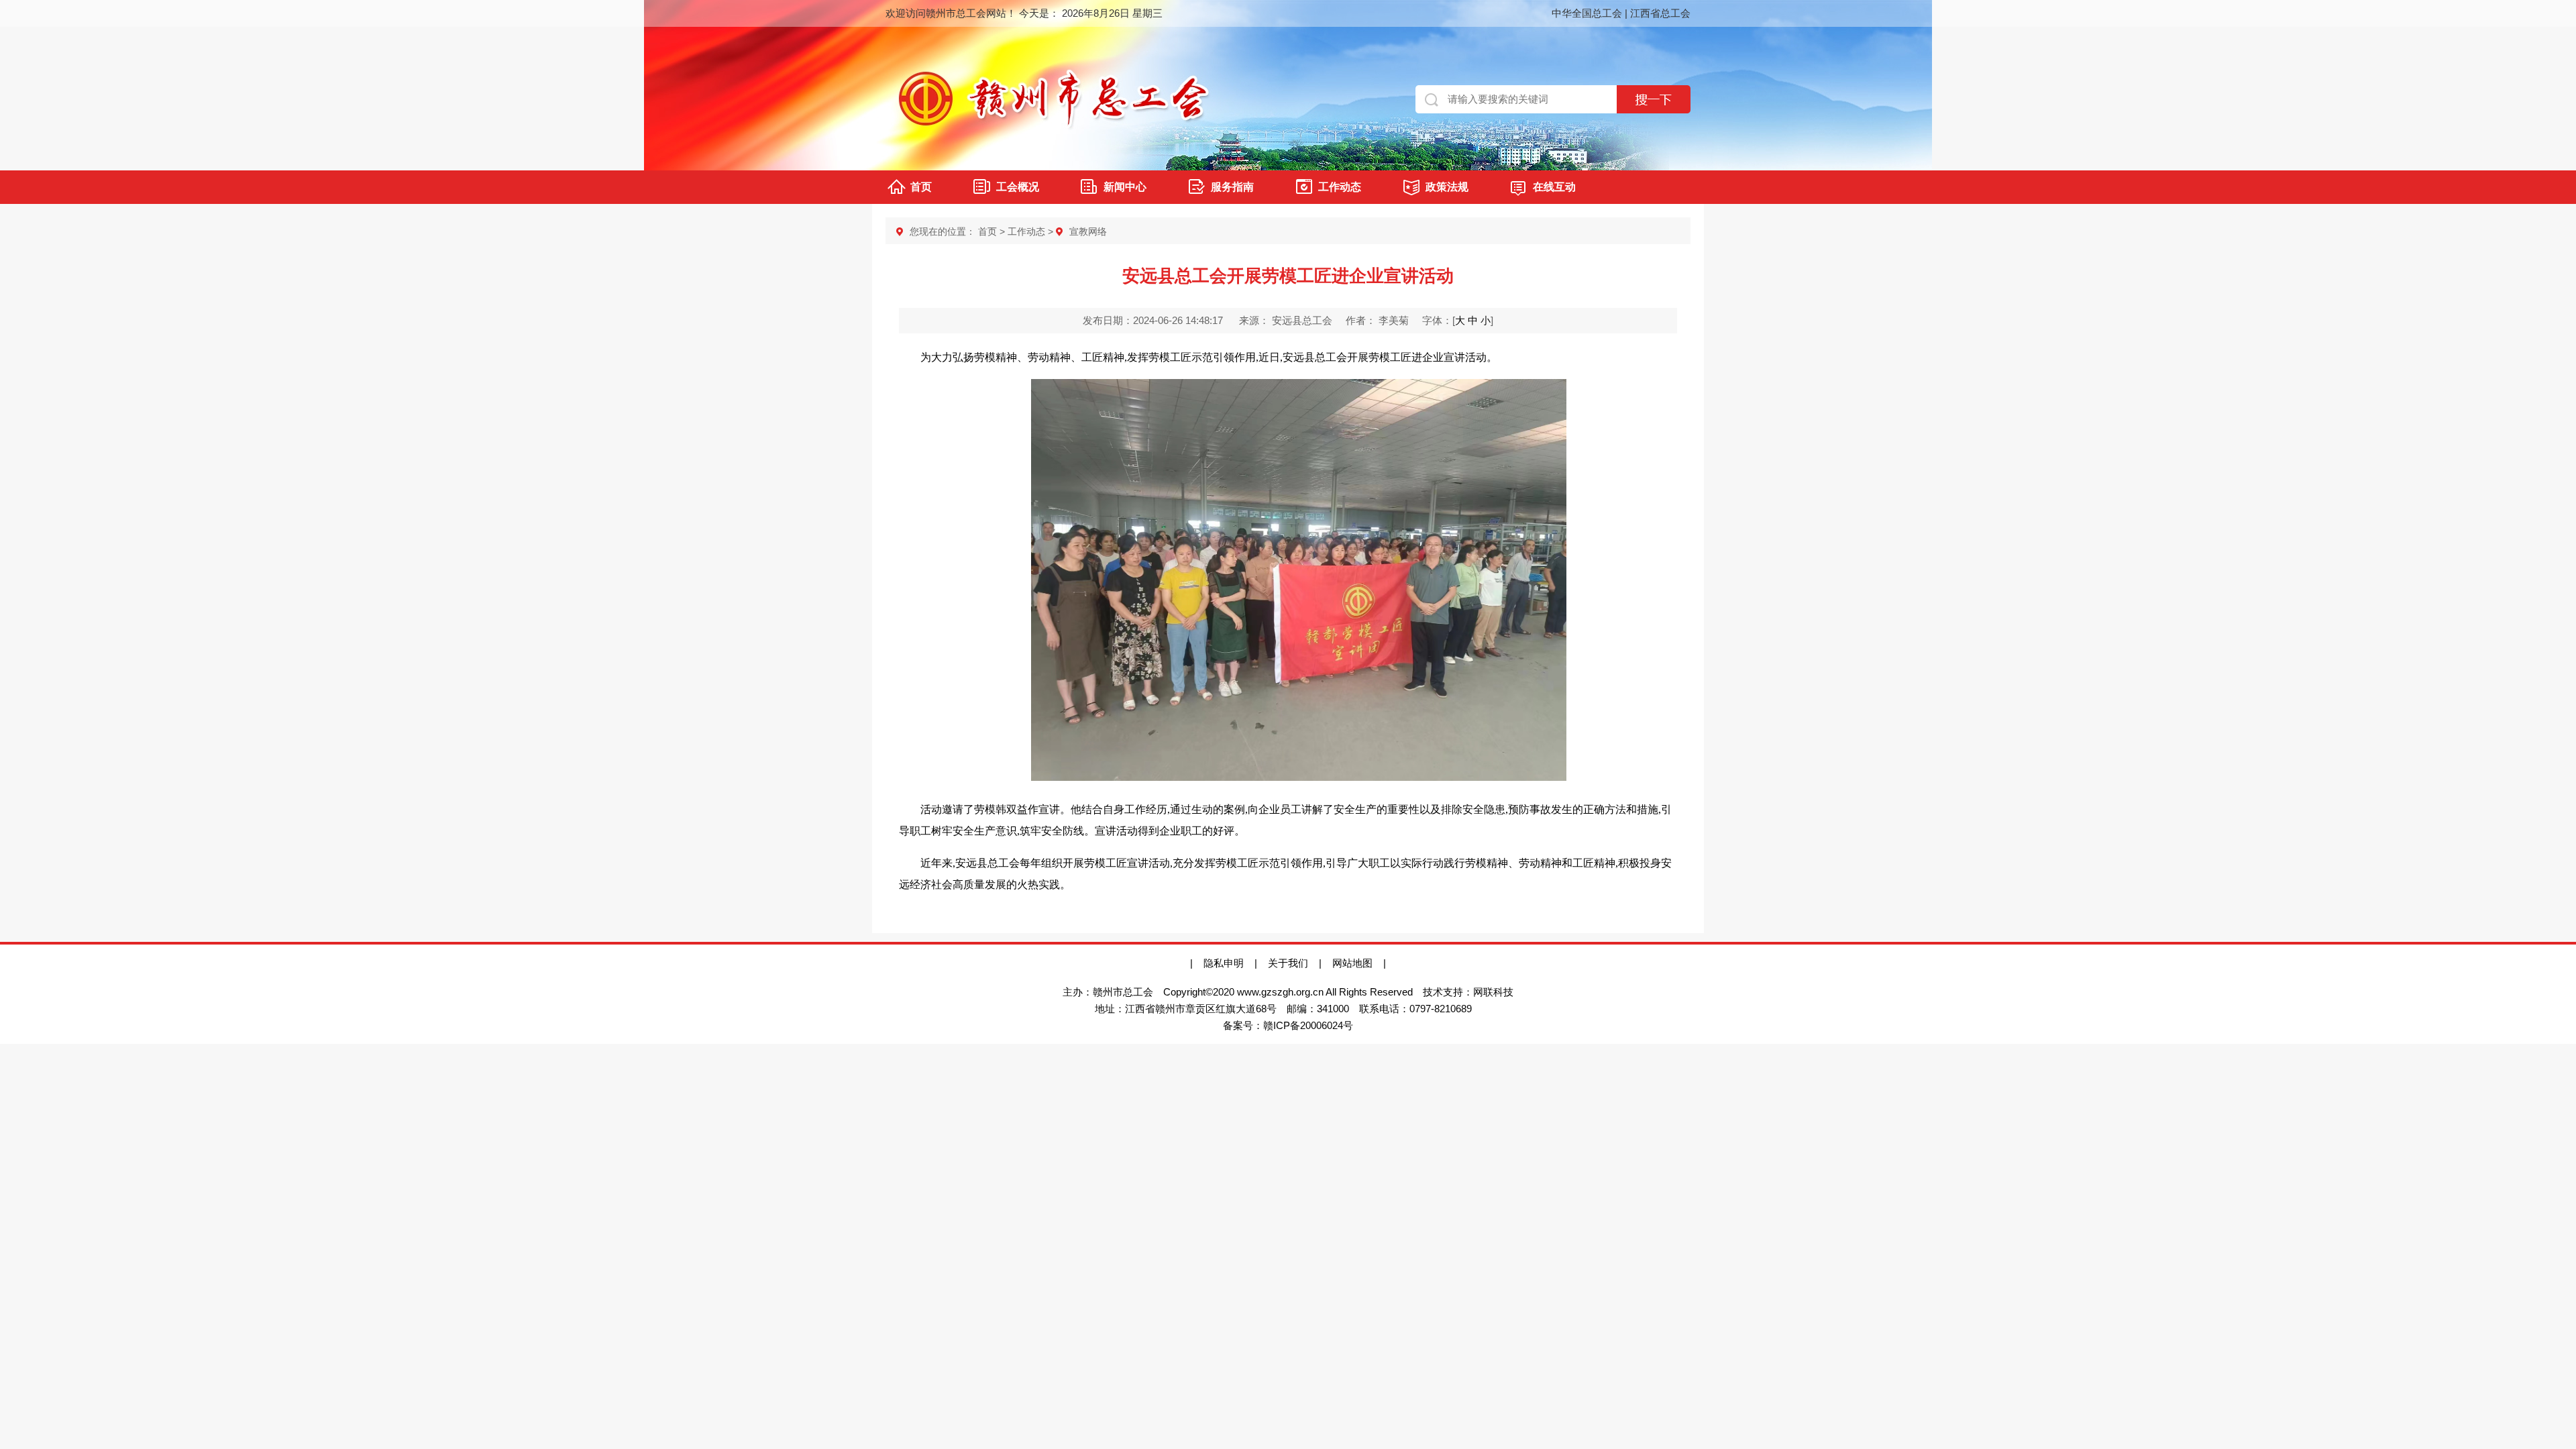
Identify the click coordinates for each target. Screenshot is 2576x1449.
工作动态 (1340, 187)
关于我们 (1288, 963)
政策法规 (1447, 187)
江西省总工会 (1660, 13)
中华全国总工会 (1587, 13)
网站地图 (1358, 963)
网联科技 (1493, 992)
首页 (921, 187)
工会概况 (1018, 187)
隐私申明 (1224, 963)
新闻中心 (1125, 187)
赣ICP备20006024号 (1308, 1025)
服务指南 (1232, 187)
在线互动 (1554, 187)
